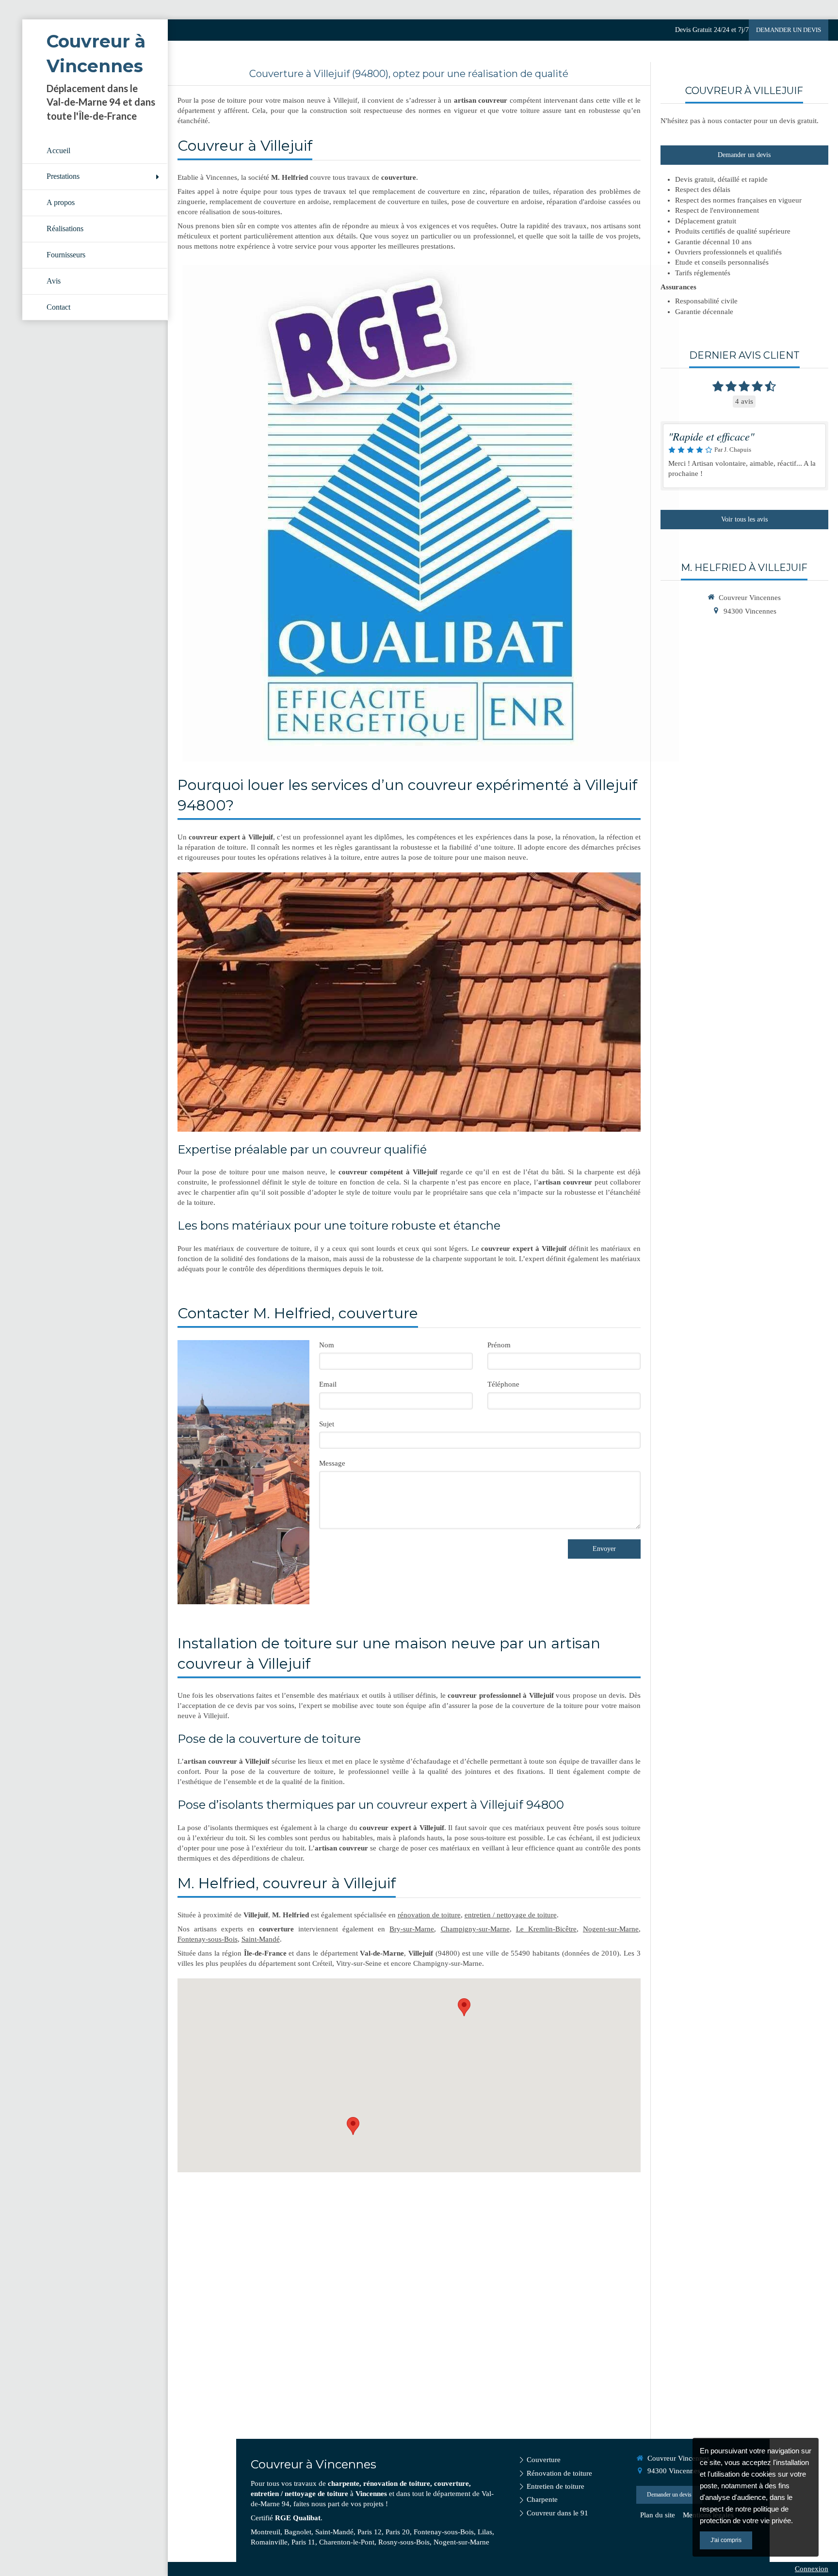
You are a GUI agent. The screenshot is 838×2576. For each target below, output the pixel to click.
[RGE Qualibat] (431, 513)
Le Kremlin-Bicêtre (546, 1929)
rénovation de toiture (429, 1915)
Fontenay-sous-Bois (208, 1939)
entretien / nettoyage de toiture (511, 1915)
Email (328, 1384)
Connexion (812, 2569)
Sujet (327, 1424)
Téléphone (503, 1384)
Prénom (499, 1345)
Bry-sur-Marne (412, 1929)
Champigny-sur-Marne (475, 1929)
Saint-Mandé (261, 1939)
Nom (327, 1345)
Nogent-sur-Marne (611, 1929)
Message (332, 1463)
